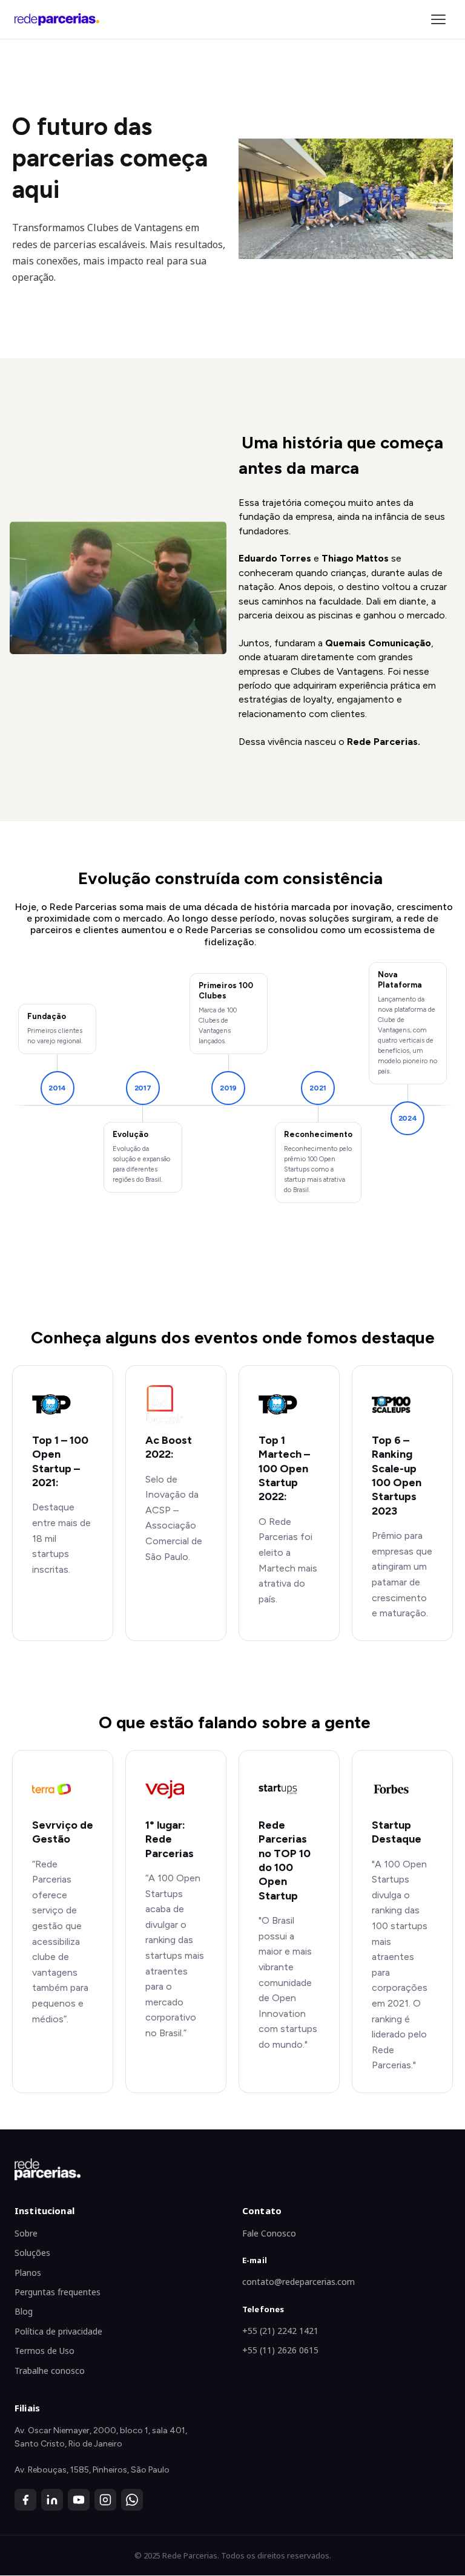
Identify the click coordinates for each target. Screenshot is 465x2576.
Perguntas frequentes (58, 2292)
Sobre (26, 2233)
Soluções (32, 2253)
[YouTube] (79, 2500)
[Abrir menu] (438, 19)
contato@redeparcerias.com (298, 2282)
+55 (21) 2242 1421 (280, 2331)
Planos (28, 2273)
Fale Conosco (269, 2233)
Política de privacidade (58, 2331)
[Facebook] (25, 2500)
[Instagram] (105, 2500)
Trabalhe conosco (50, 2371)
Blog (24, 2311)
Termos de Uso (45, 2351)
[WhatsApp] (132, 2500)
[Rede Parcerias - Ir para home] (57, 19)
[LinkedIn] (52, 2500)
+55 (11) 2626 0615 (280, 2350)
